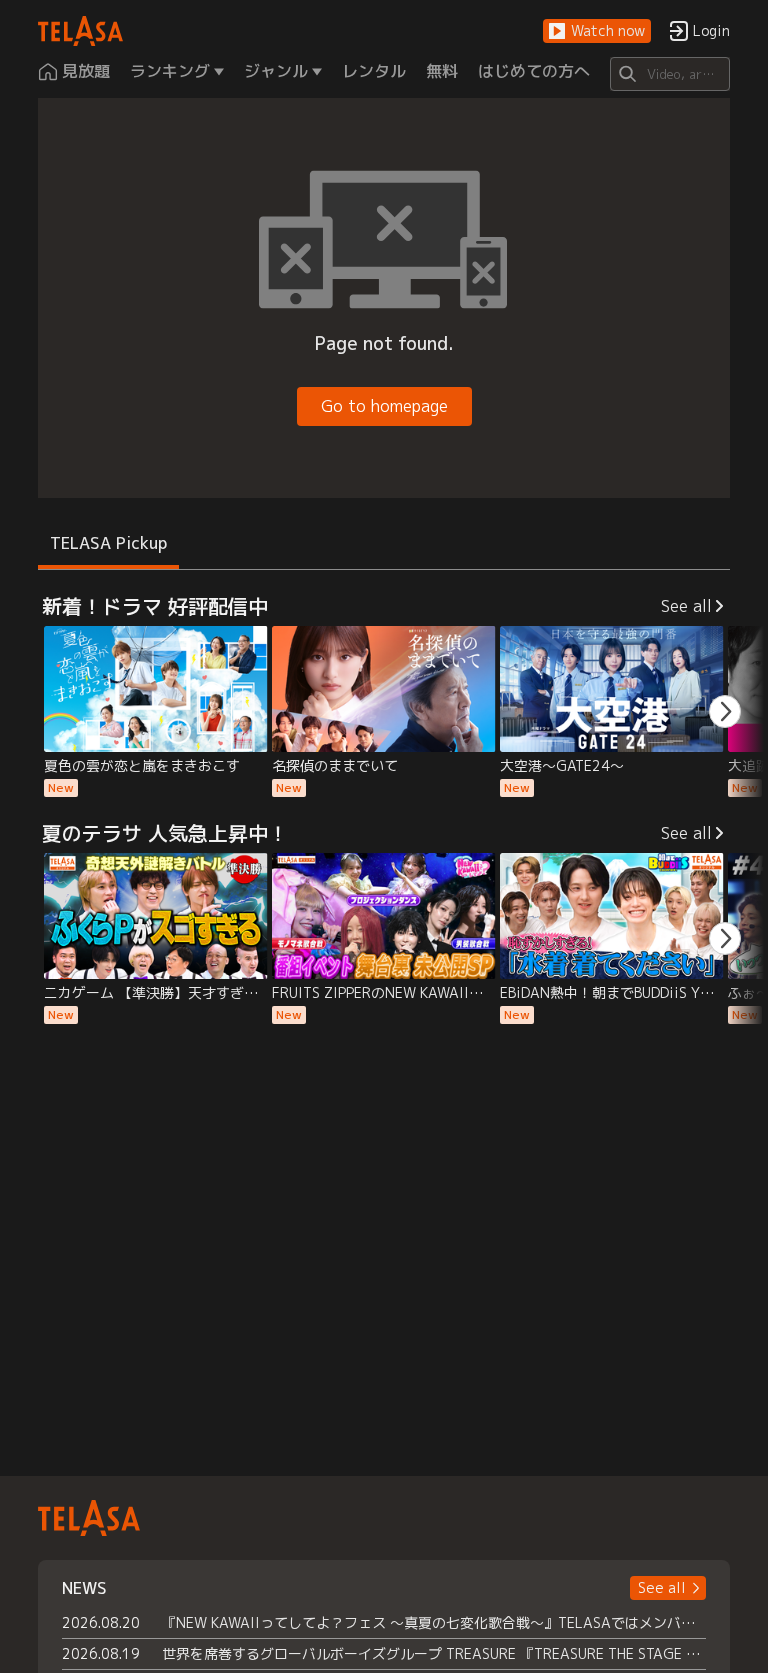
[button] (597, 31)
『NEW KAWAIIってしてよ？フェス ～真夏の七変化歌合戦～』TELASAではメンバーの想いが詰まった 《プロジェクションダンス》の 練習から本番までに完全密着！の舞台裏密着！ (433, 1622)
